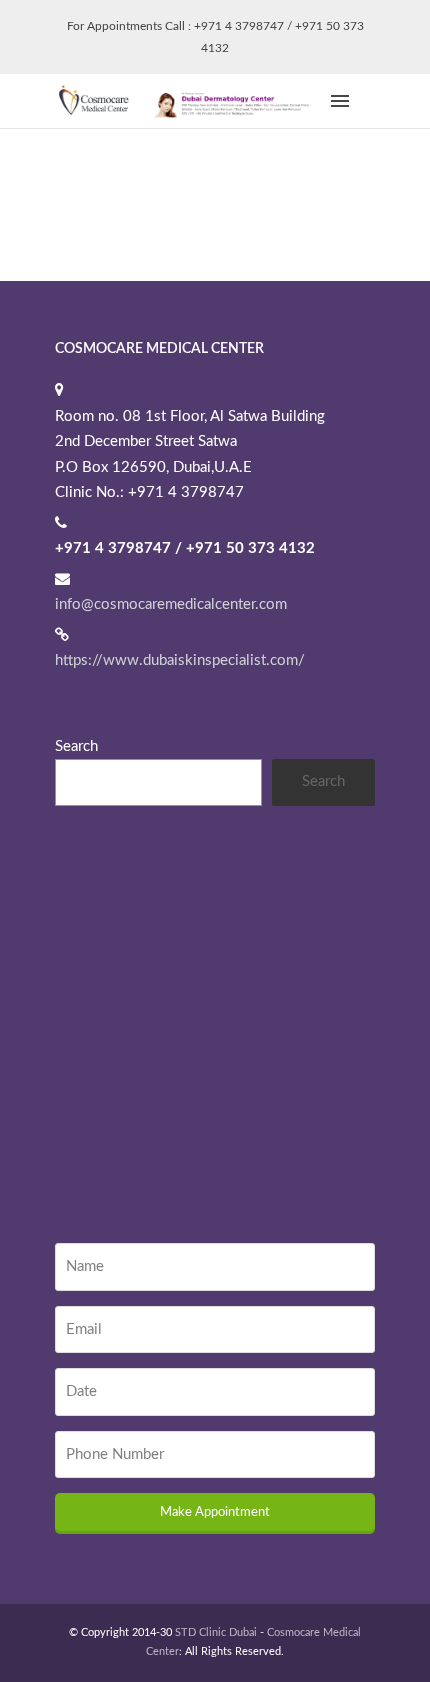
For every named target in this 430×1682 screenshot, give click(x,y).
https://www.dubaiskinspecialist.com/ (180, 660)
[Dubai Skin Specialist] (190, 100)
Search (76, 746)
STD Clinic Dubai (216, 1632)
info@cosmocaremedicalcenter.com (171, 604)
